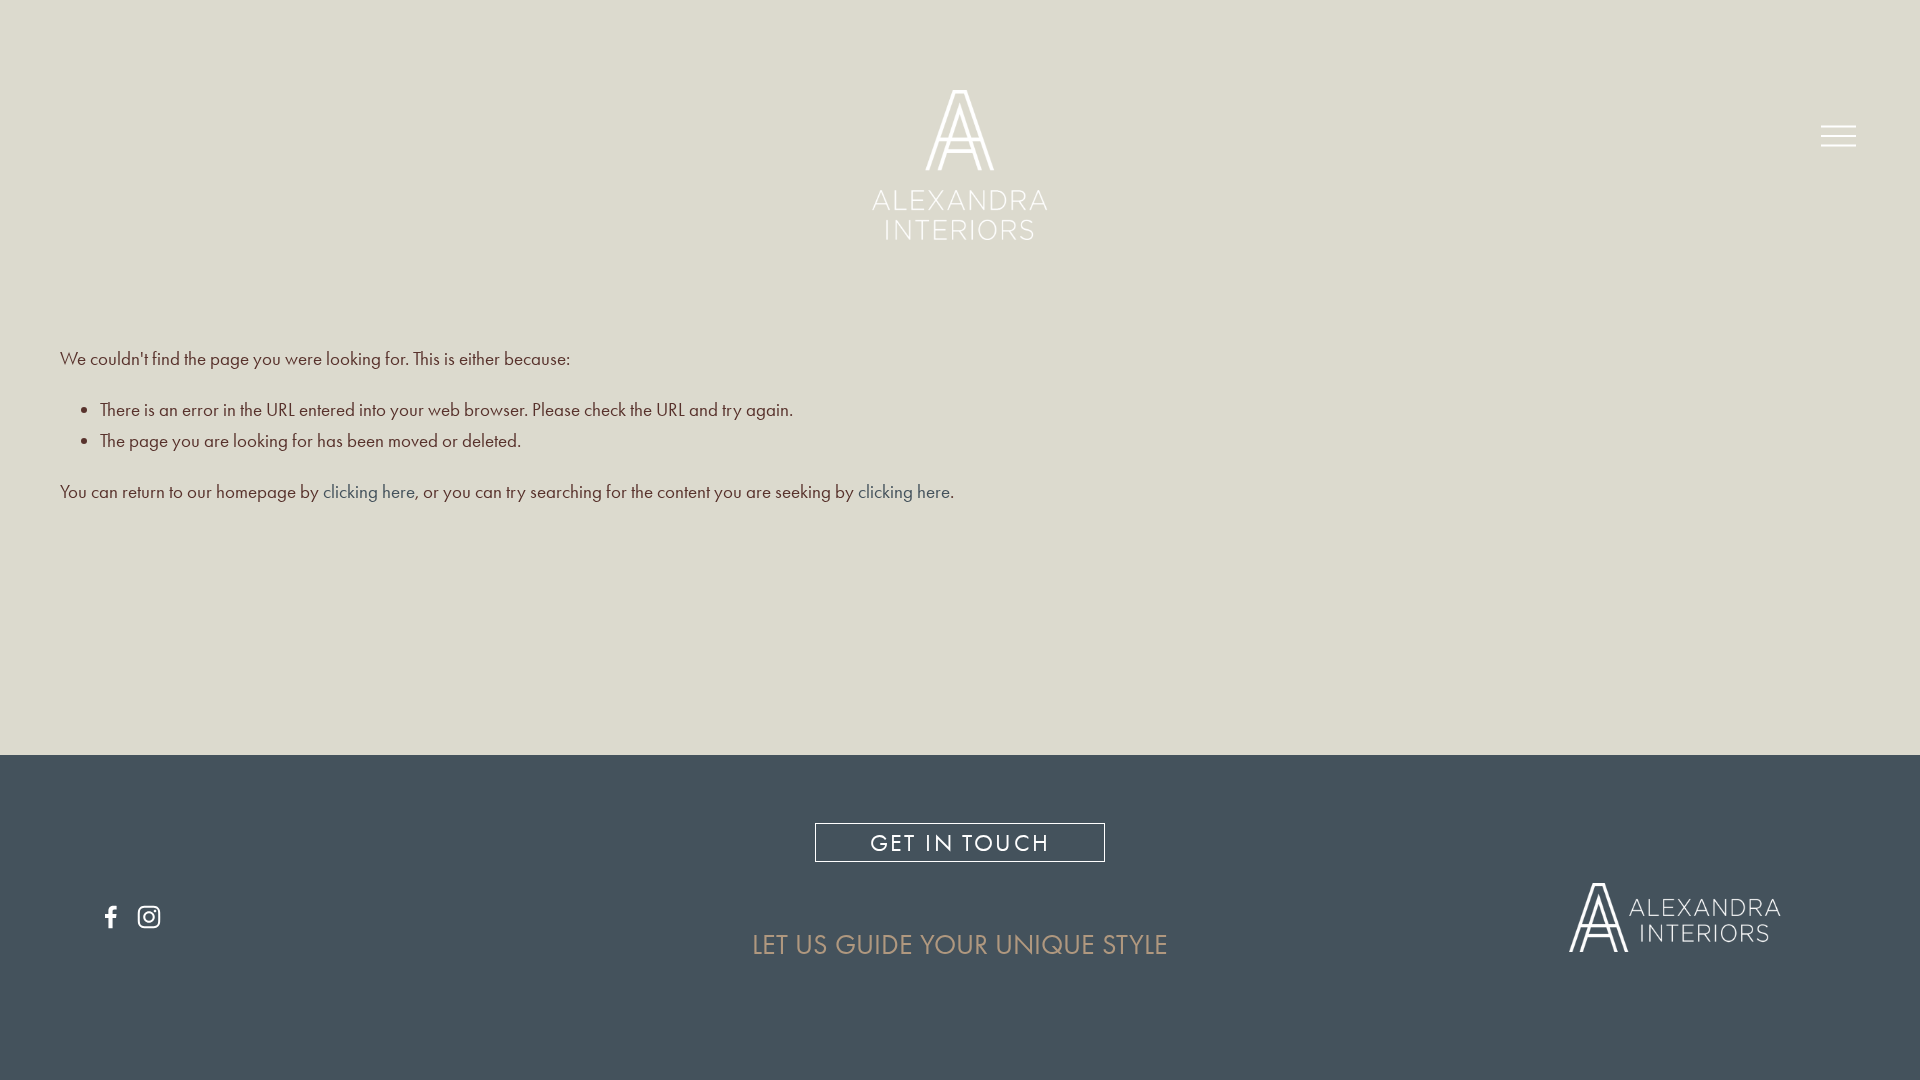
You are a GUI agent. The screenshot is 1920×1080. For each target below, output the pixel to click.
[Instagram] (149, 917)
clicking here (369, 491)
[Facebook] (111, 917)
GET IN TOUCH (960, 843)
